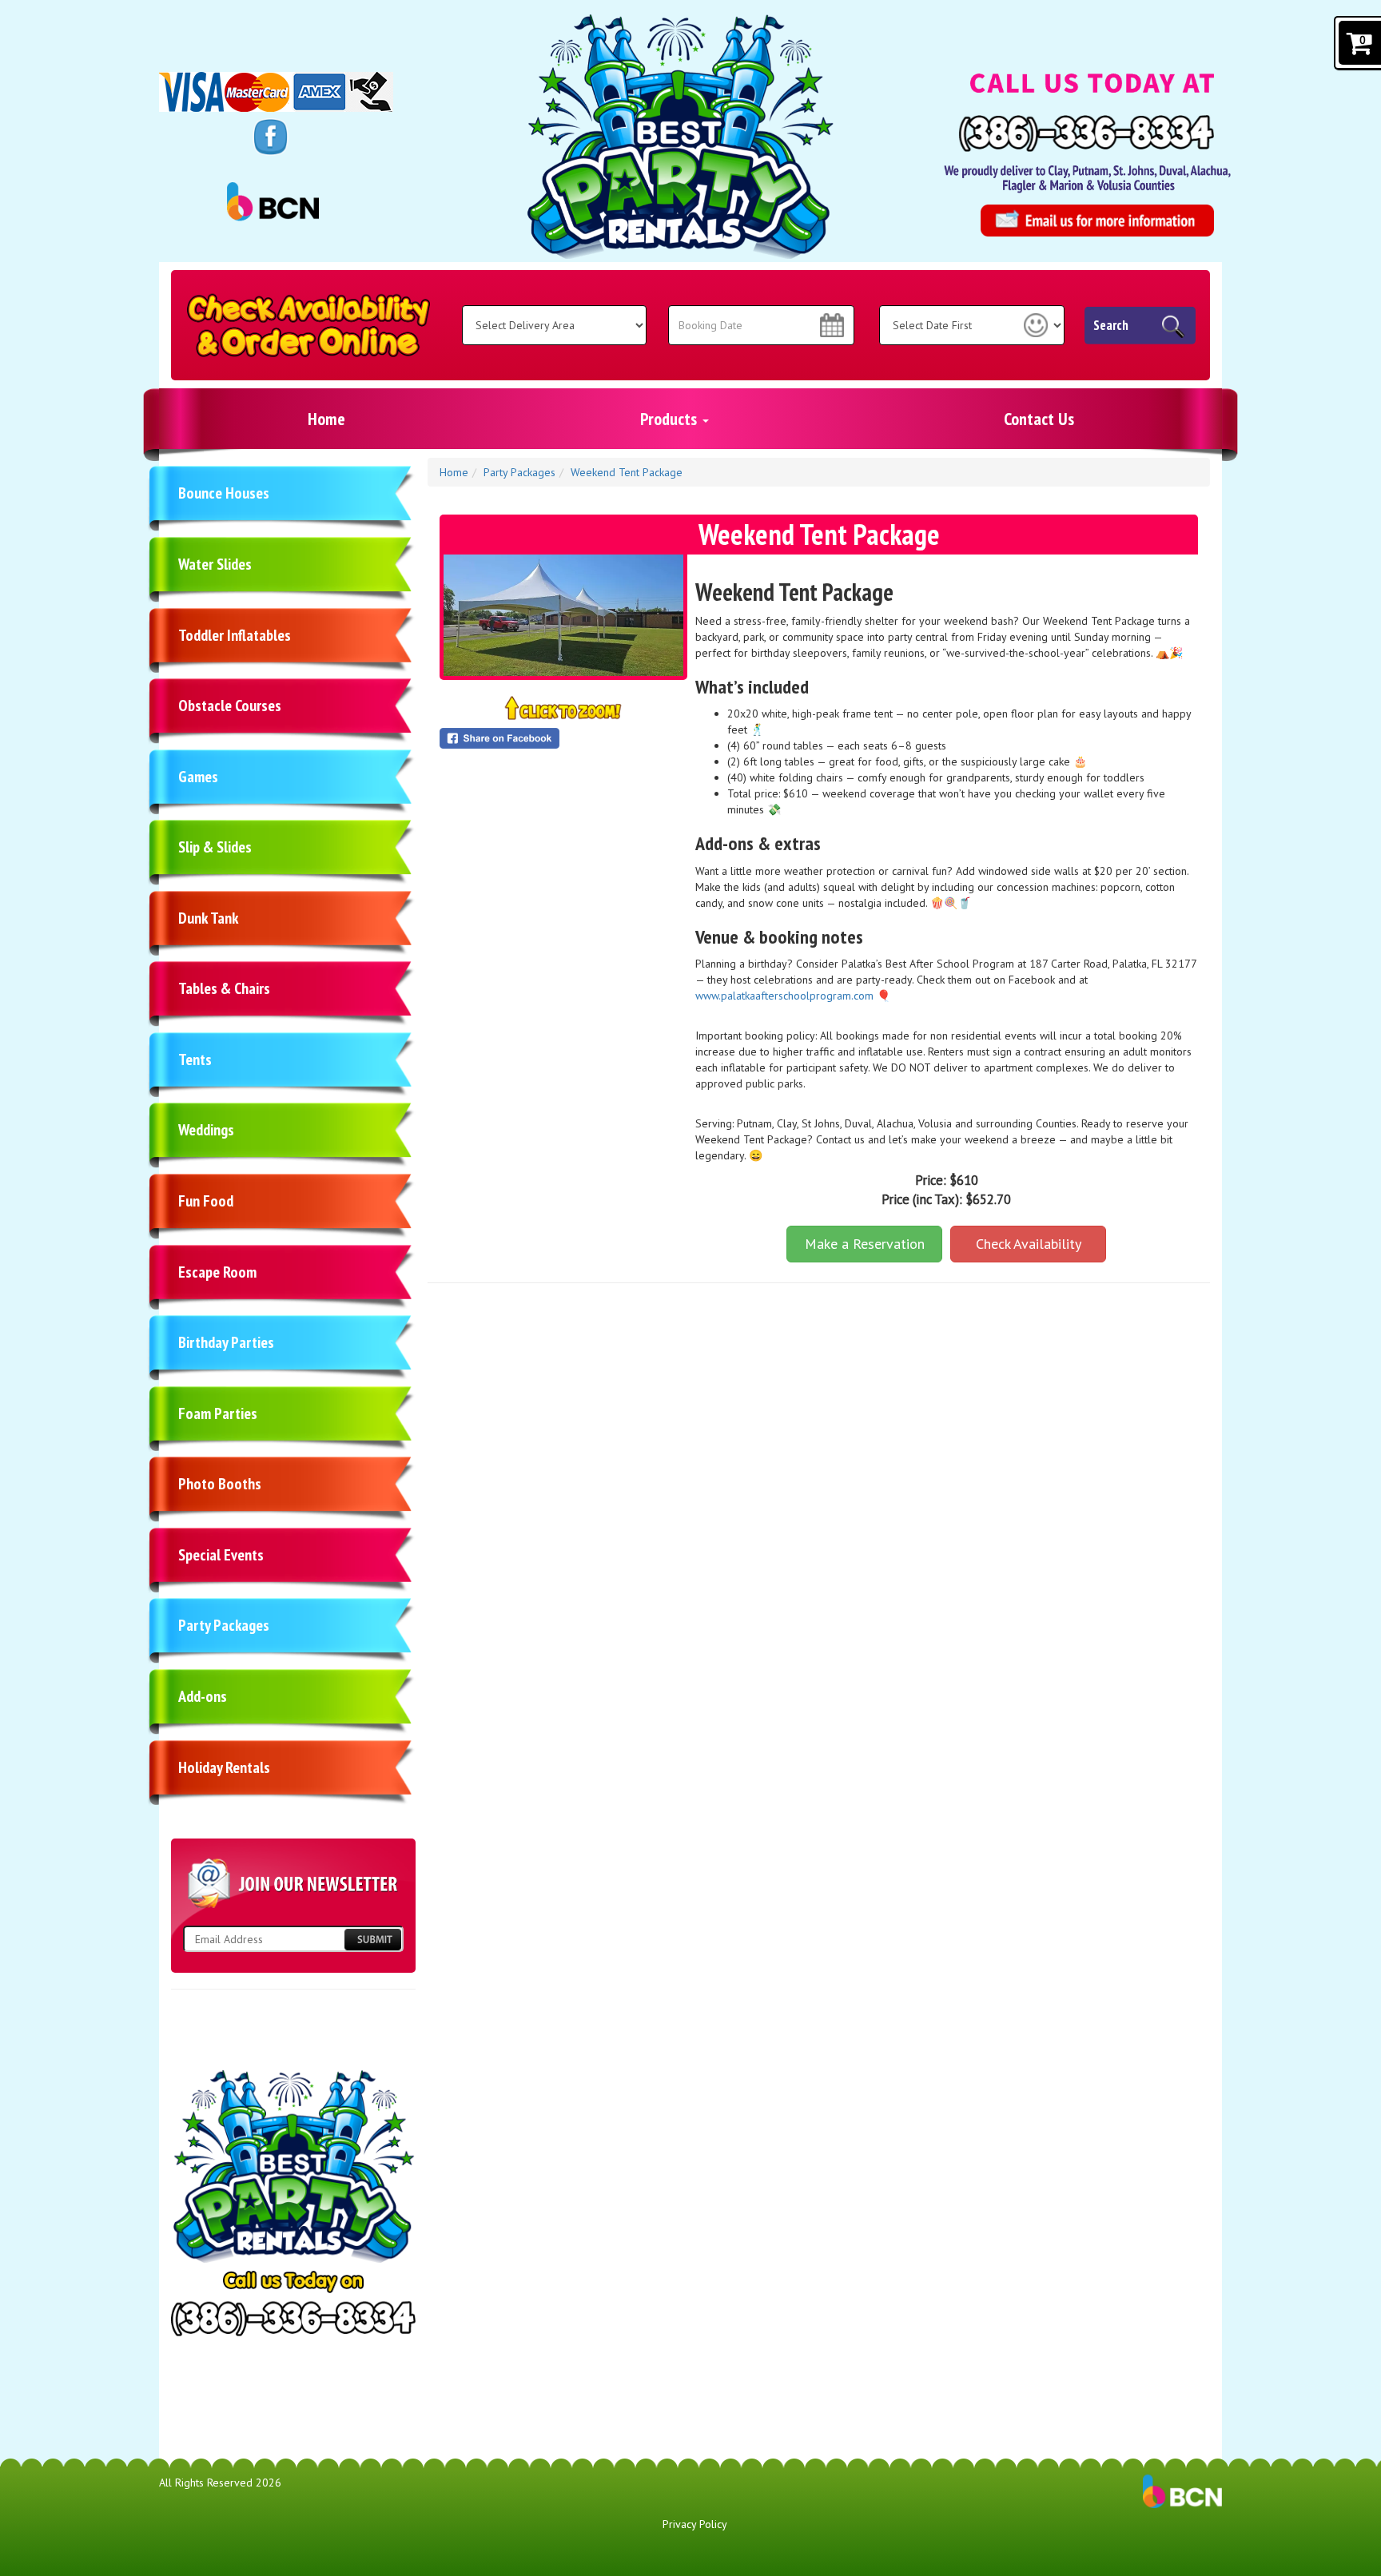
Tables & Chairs (224, 988)
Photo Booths (220, 1484)
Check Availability (1029, 1244)
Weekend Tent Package (627, 472)
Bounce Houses (224, 493)
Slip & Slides (215, 847)
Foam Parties (218, 1413)
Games (198, 777)
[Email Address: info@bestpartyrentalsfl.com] (1097, 221)
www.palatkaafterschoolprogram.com (784, 996)
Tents (195, 1059)
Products (671, 419)
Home (326, 419)
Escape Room (217, 1272)
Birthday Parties (226, 1342)
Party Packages (224, 1625)
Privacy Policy (695, 2524)
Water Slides (215, 564)
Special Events (221, 1555)
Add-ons (203, 1696)
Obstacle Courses (230, 706)
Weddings (206, 1130)
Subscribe (372, 1940)
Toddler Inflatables (235, 635)
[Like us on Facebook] (271, 136)
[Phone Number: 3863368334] (1086, 133)
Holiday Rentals (224, 1767)
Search (1111, 325)
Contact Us (1039, 419)
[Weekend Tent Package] (563, 615)
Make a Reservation (865, 1244)
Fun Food (206, 1201)
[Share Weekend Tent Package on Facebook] (563, 738)
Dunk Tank (208, 918)
